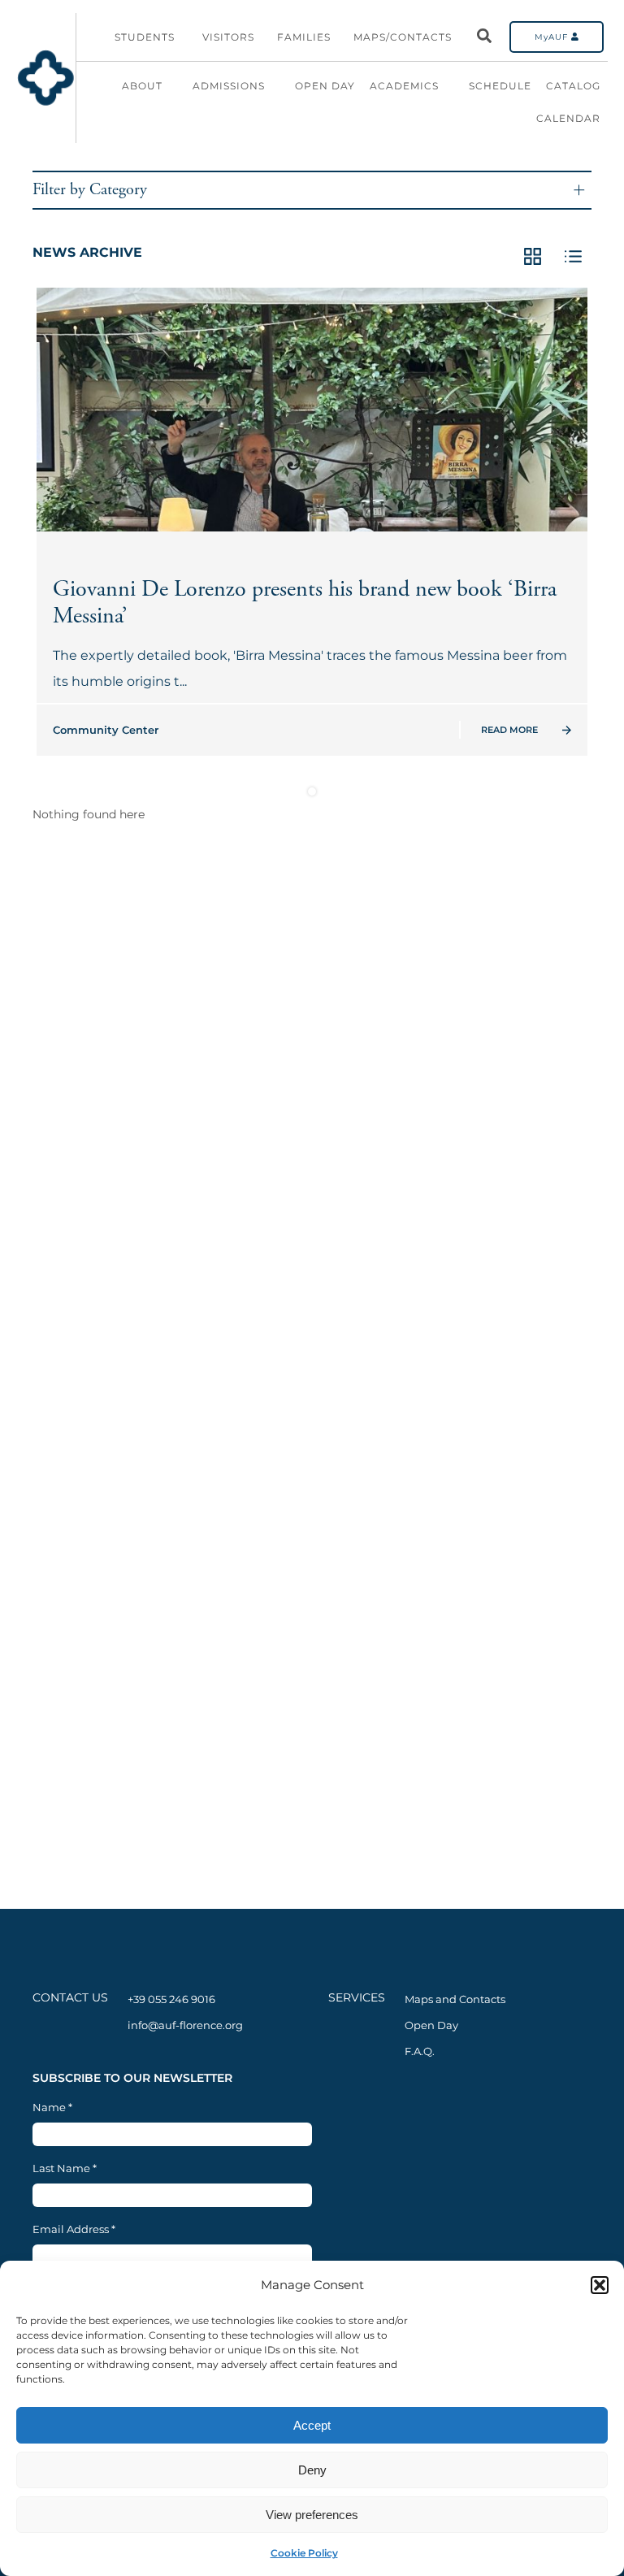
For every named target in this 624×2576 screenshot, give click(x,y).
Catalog (573, 86)
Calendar (568, 118)
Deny (312, 2470)
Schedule (500, 86)
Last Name (65, 2168)
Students (145, 37)
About (142, 86)
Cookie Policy (304, 2553)
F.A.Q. (420, 2051)
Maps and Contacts (455, 1999)
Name (52, 2108)
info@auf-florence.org (185, 2025)
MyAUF (553, 37)
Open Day (325, 86)
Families (304, 37)
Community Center (106, 730)
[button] (600, 2285)
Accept (312, 2425)
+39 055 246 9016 (171, 1999)
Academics (404, 86)
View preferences (312, 2515)
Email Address (74, 2229)
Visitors (228, 37)
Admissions (229, 86)
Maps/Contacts (403, 37)
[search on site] (484, 37)
